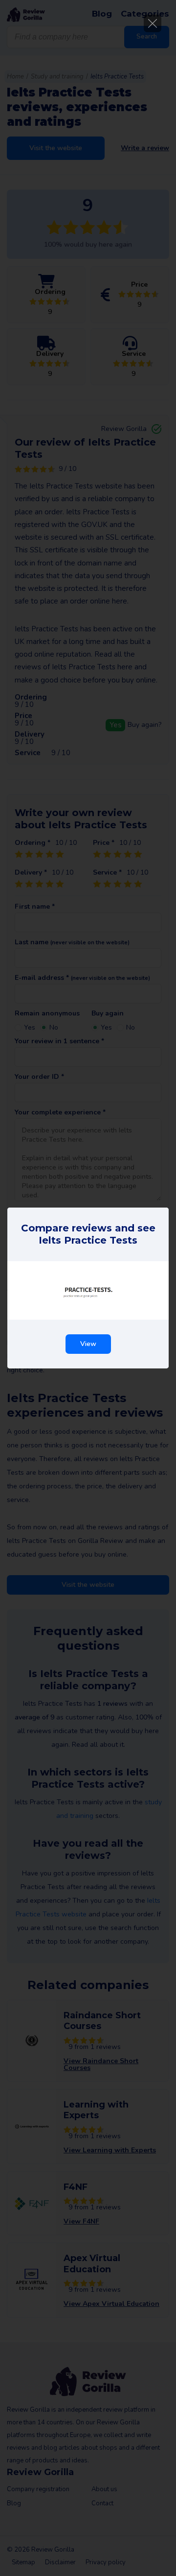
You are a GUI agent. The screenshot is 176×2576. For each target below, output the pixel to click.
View (88, 1344)
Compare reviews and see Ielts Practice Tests (88, 1234)
